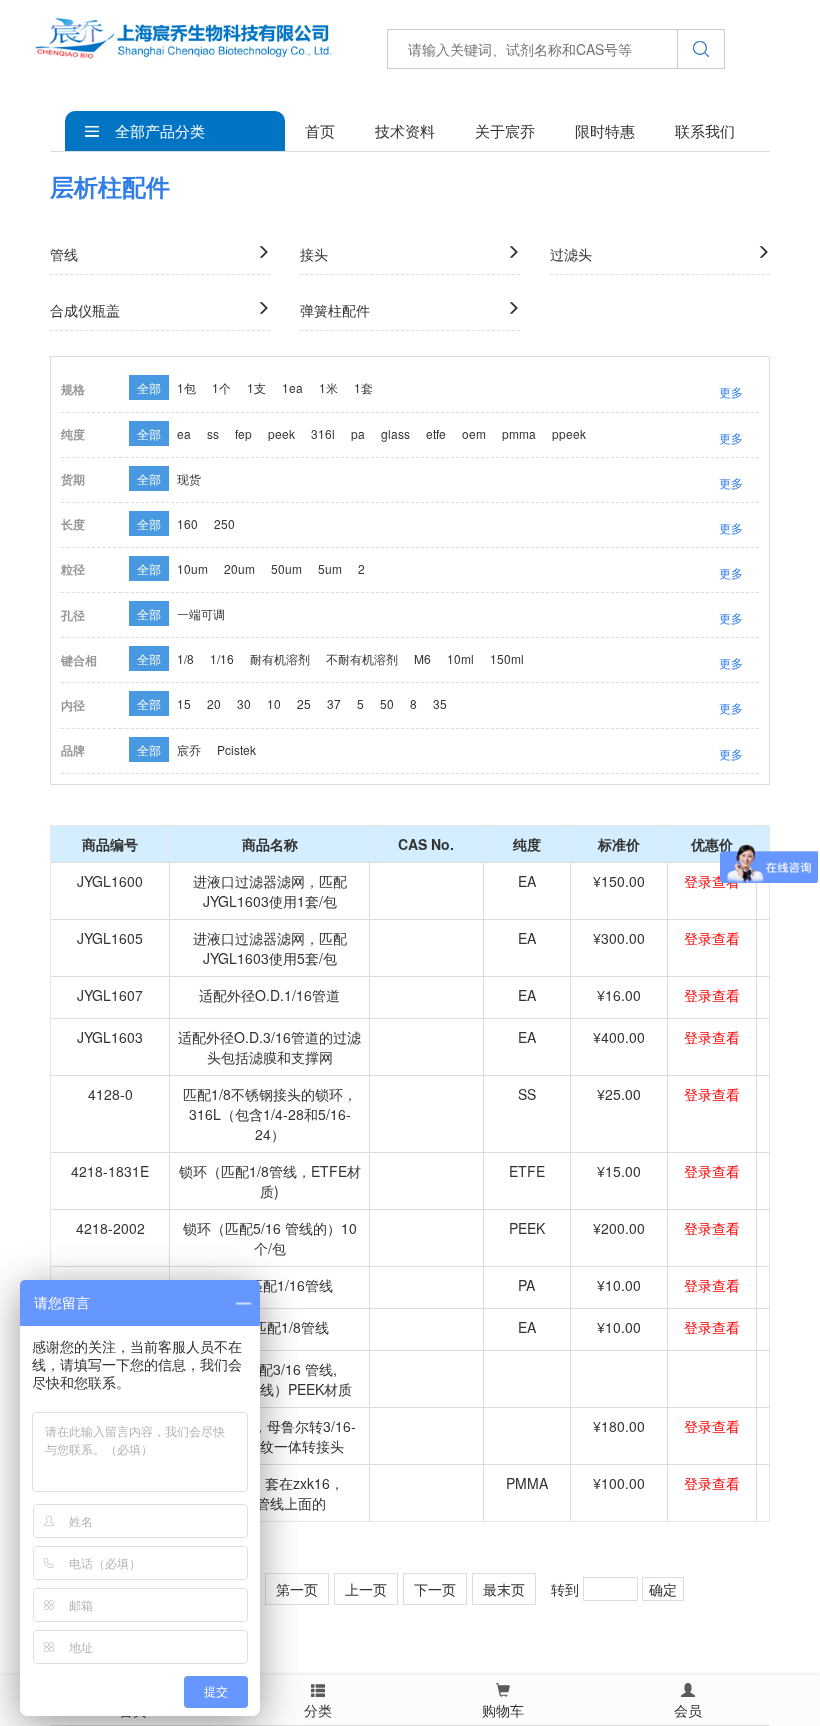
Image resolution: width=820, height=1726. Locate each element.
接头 (314, 254)
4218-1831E (110, 1171)
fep (243, 433)
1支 (256, 387)
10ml (460, 658)
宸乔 (189, 749)
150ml (507, 658)
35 (440, 703)
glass (395, 433)
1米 (328, 387)
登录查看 (712, 881)
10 (274, 703)
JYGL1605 (110, 938)
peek (281, 433)
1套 (363, 387)
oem (474, 433)
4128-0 (110, 1094)
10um (192, 568)
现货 (189, 478)
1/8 (185, 658)
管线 (64, 254)
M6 (422, 658)
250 (224, 523)
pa (358, 433)
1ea (292, 387)
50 (387, 703)
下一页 (435, 1589)
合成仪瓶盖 (85, 310)
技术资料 (405, 130)
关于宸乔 (505, 130)
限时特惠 (605, 130)
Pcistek (236, 749)
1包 (186, 387)
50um (286, 568)
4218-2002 (110, 1228)
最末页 (504, 1589)
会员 (688, 1710)
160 (187, 523)
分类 (318, 1710)
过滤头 (571, 254)
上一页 (366, 1589)
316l (323, 433)
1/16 (222, 658)
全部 (149, 387)
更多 (731, 391)
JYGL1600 (110, 881)
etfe (436, 433)
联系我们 (705, 130)
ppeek (569, 433)
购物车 (503, 1710)
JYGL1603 (110, 1037)
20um (239, 568)
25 (304, 703)
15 (184, 703)
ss (213, 433)
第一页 (297, 1589)
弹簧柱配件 (335, 310)
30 (244, 703)
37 (334, 703)
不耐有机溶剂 (362, 658)
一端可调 (201, 613)
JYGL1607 (110, 995)
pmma (519, 433)
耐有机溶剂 (280, 658)
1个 (221, 387)
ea (184, 433)
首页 (320, 130)
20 (214, 703)
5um (330, 568)
